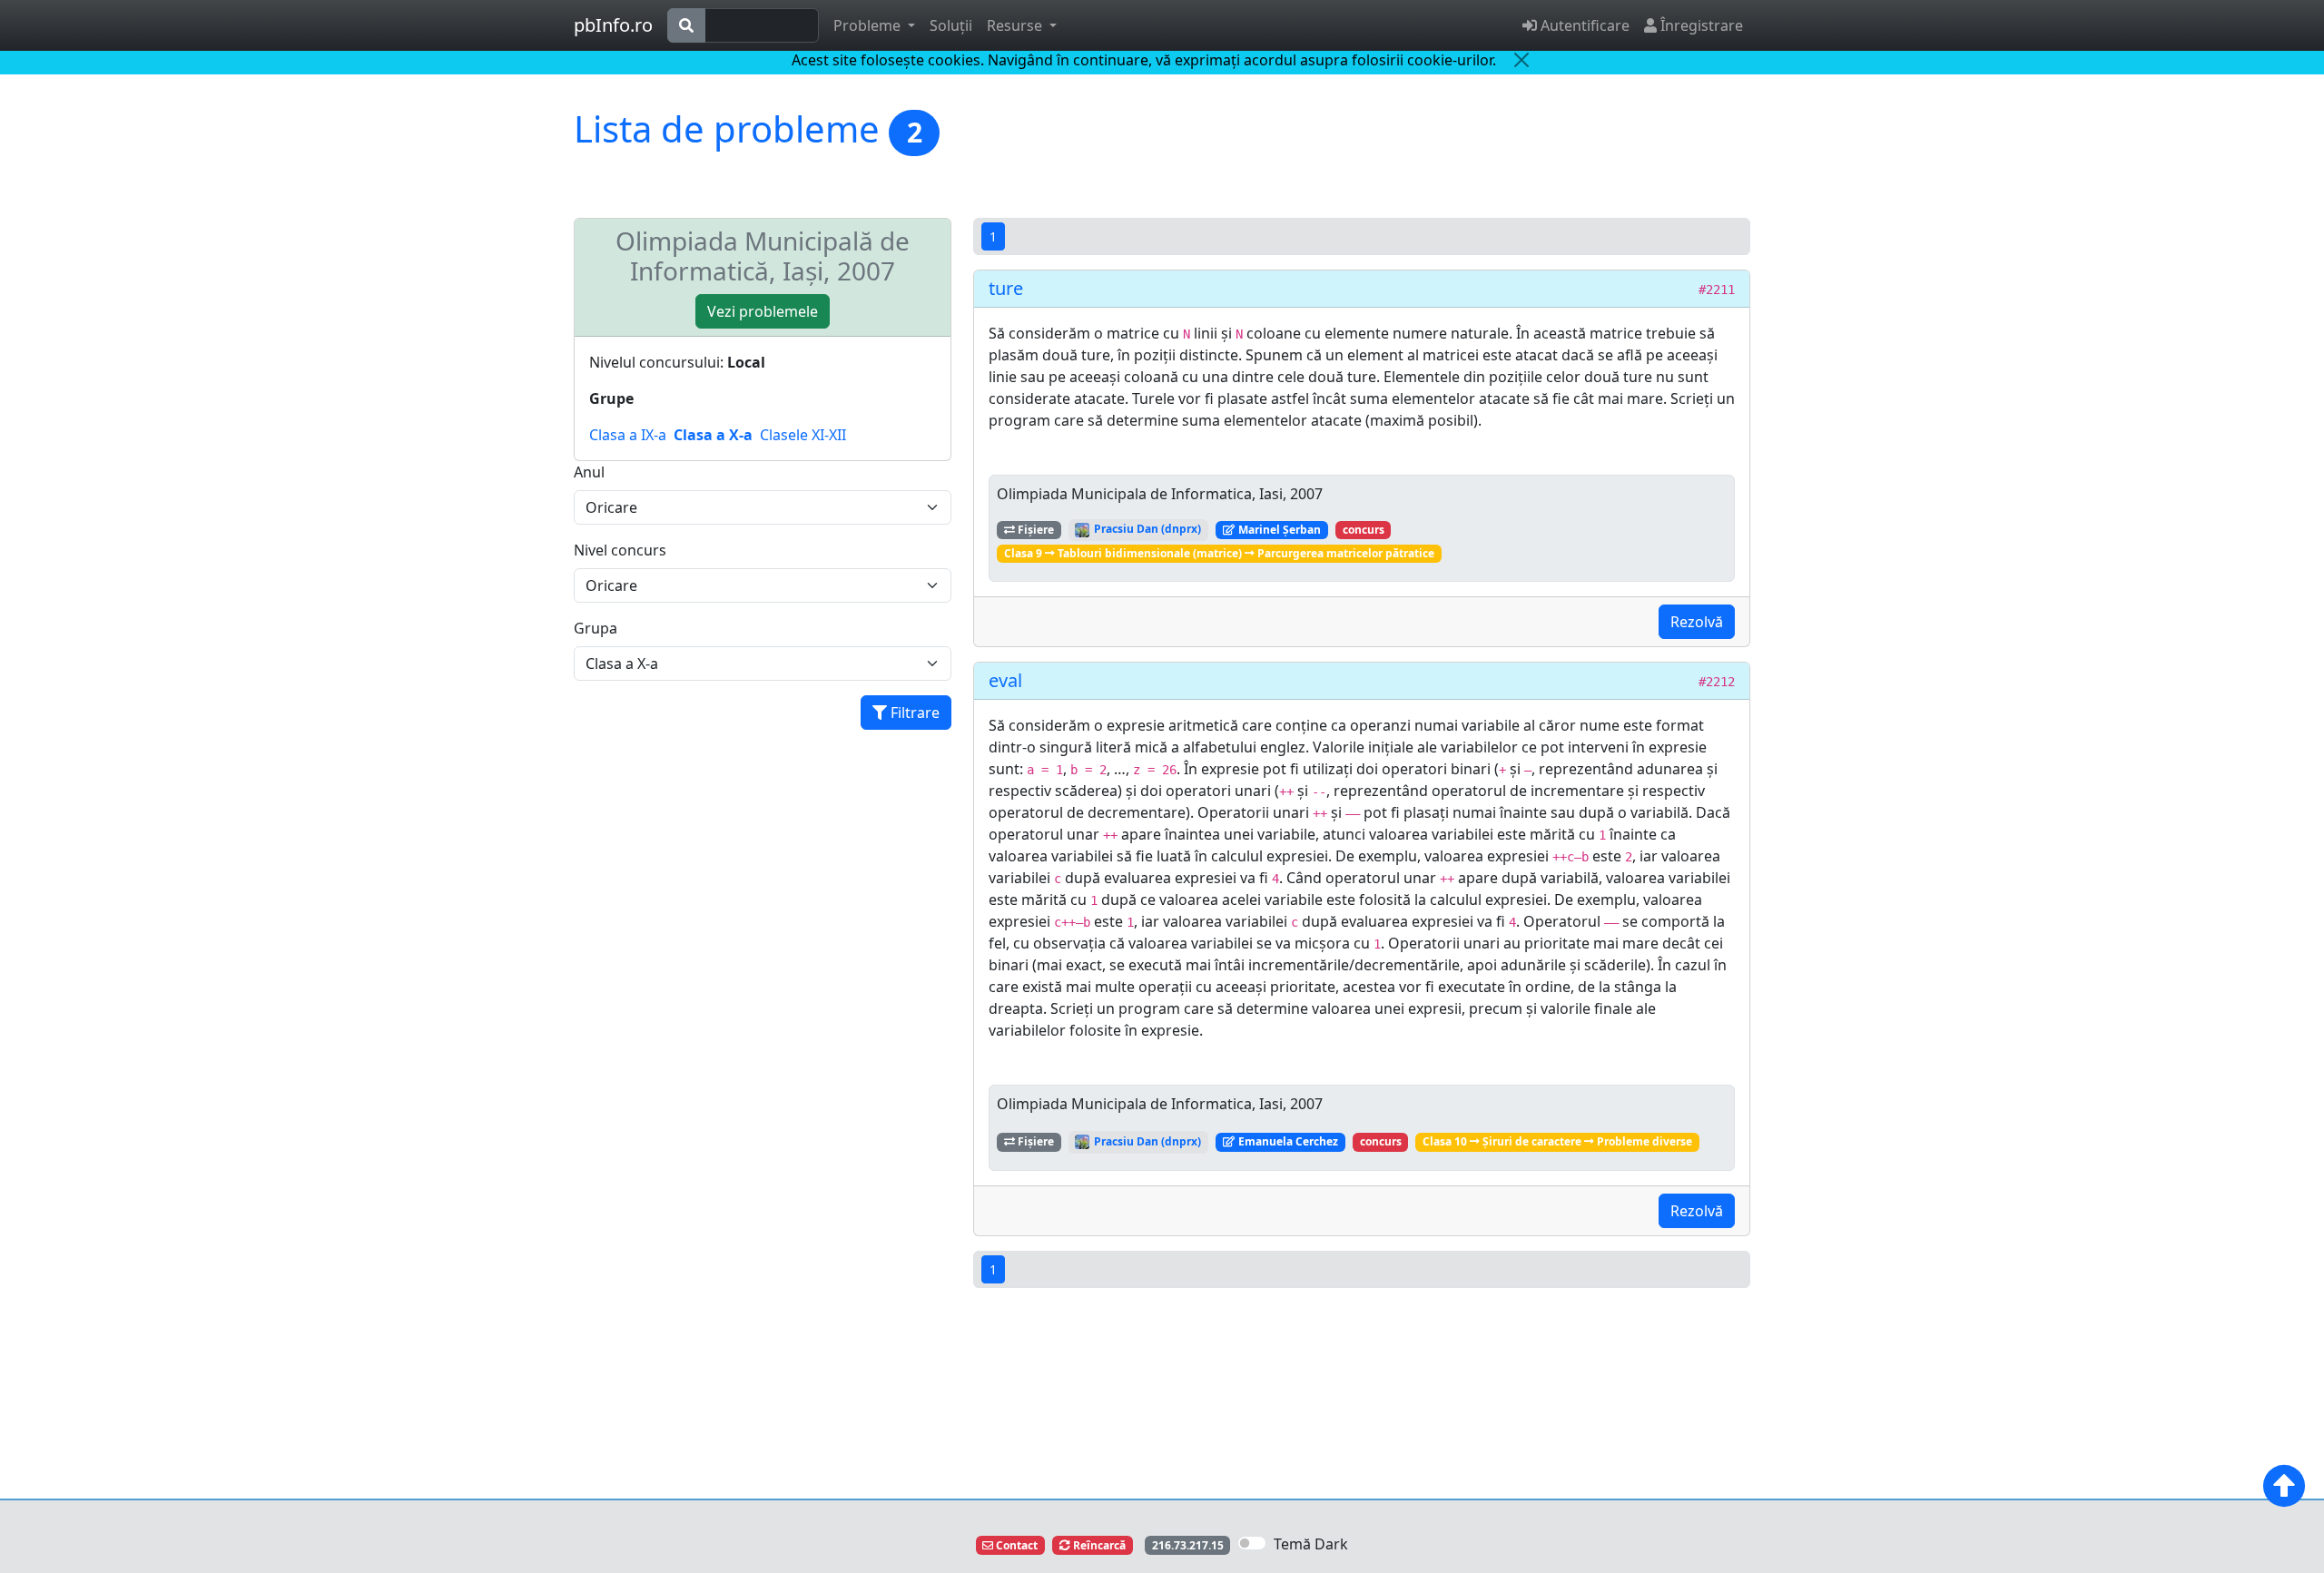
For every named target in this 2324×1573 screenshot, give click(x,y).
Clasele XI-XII (803, 435)
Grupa (596, 628)
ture (1006, 288)
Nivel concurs (620, 550)
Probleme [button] (869, 25)
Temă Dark (1311, 1544)
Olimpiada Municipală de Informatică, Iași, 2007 (763, 256)
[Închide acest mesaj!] (1521, 60)
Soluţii (951, 25)
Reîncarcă (1098, 1545)
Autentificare (1583, 25)
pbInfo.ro (613, 25)
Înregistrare (1700, 25)
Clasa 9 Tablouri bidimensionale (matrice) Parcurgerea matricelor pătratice (1219, 553)
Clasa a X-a (713, 435)
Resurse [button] (1016, 25)
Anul (589, 472)
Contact (1015, 1545)
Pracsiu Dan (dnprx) (1146, 529)
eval (1005, 680)
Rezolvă (1697, 622)
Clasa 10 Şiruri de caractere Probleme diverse (1557, 1141)
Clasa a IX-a (628, 435)
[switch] (1252, 1543)
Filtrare (913, 713)
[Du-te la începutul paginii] (2284, 1486)
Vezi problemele (763, 311)
